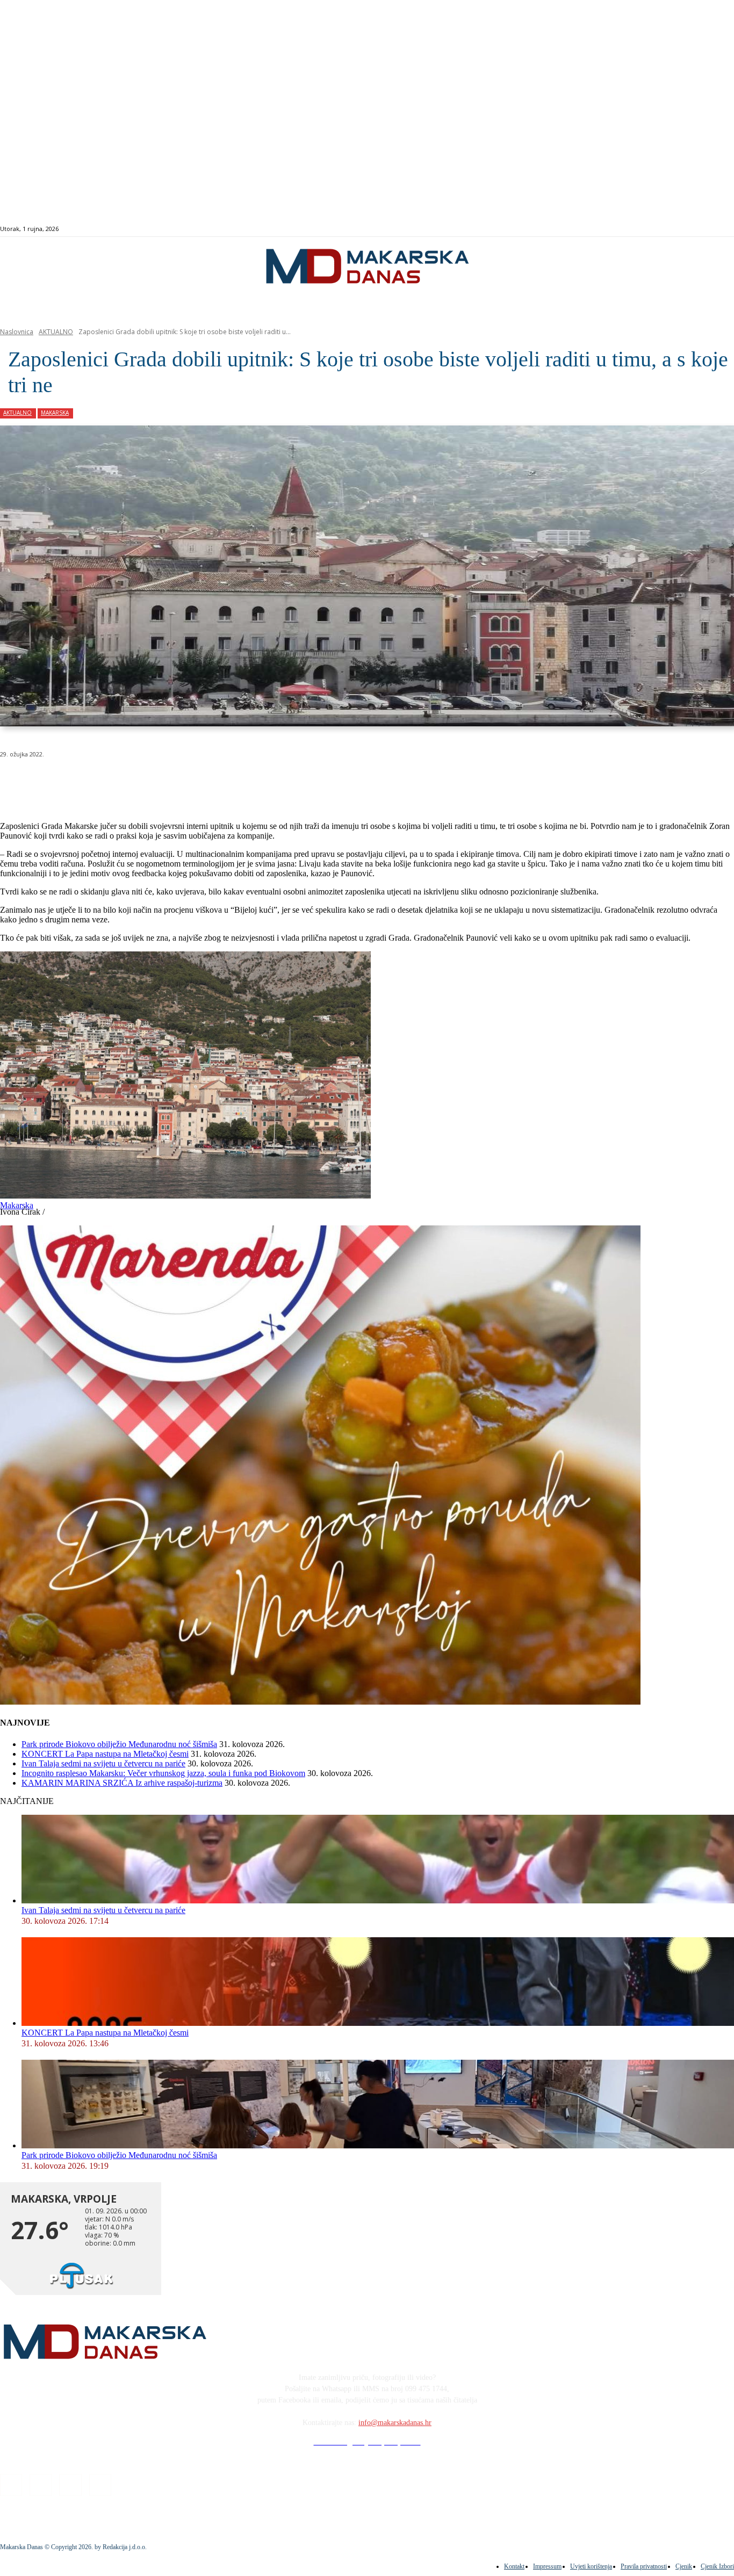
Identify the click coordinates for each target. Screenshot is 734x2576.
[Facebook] (679, 229)
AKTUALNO (56, 332)
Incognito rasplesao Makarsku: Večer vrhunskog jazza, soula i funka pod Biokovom (163, 1773)
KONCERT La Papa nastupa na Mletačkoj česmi (105, 1754)
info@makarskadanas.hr (395, 2423)
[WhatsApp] (172, 782)
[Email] (211, 782)
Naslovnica (17, 332)
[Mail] (704, 229)
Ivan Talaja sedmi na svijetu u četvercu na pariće (103, 1763)
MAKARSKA (55, 413)
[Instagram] (691, 229)
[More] (288, 782)
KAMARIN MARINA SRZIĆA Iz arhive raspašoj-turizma (122, 1783)
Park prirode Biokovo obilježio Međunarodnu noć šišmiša (119, 1744)
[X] (133, 782)
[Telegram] (249, 782)
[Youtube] (715, 229)
